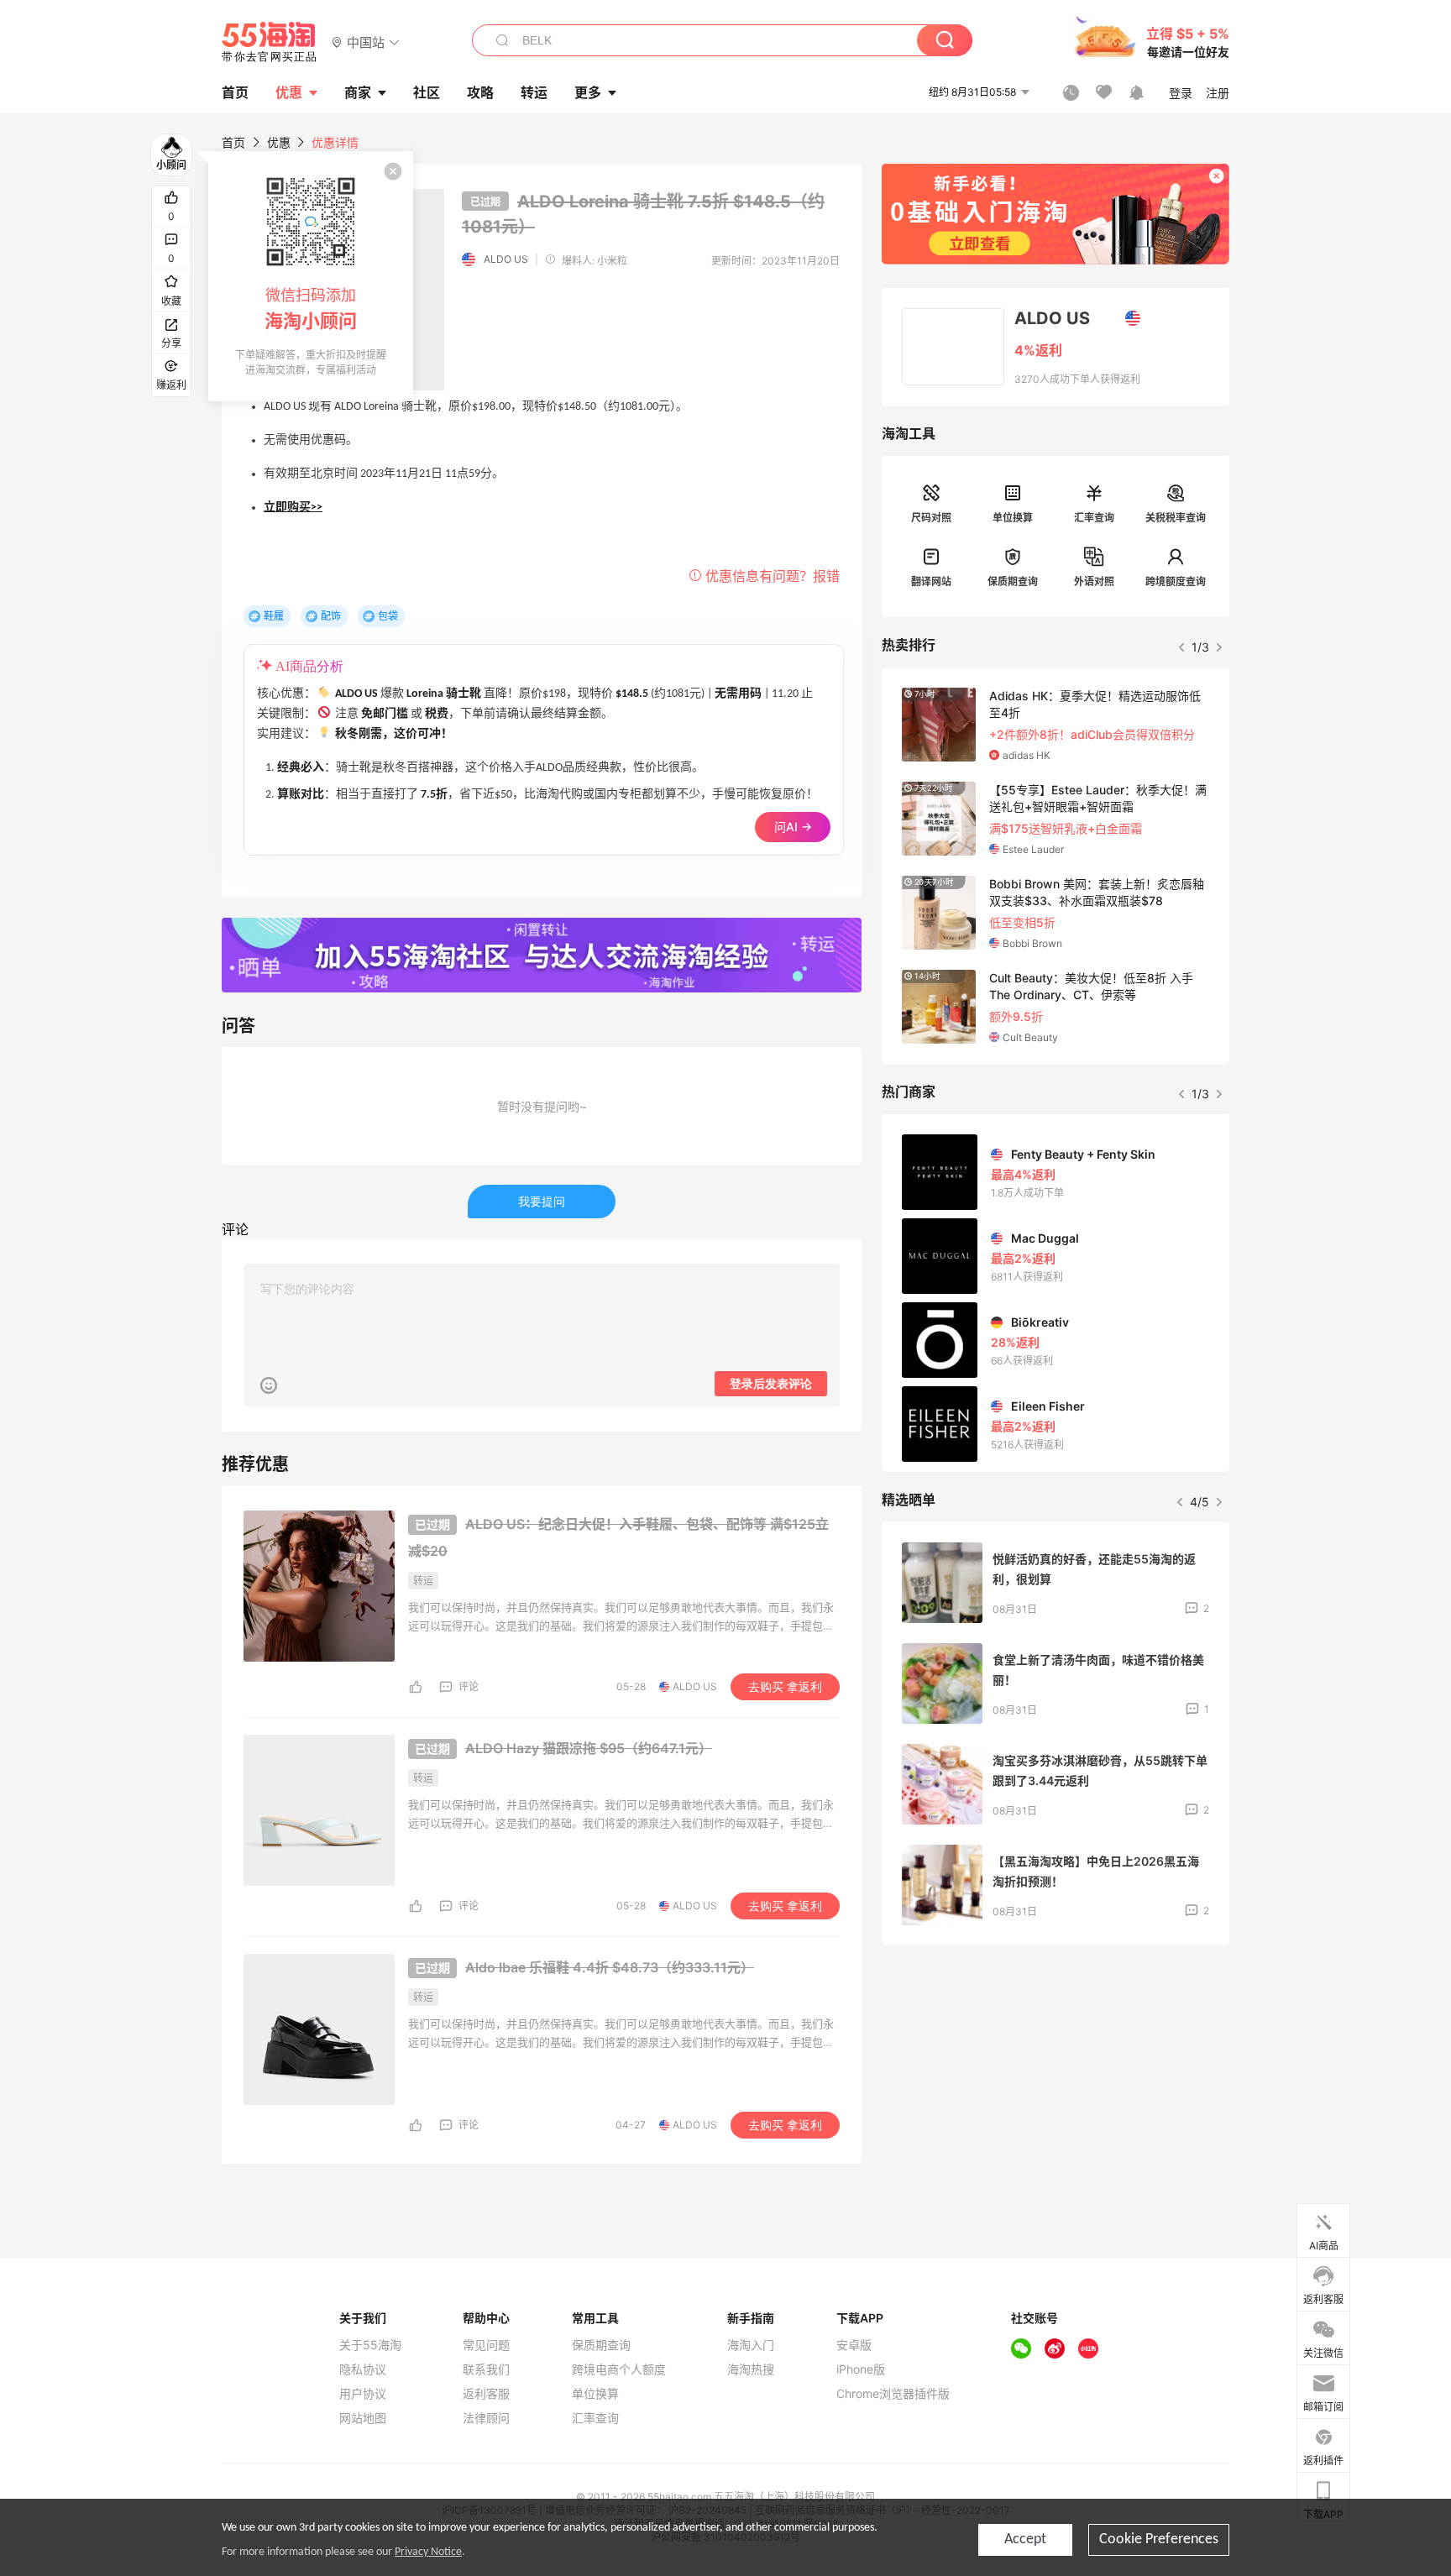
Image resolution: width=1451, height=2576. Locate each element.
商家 (358, 92)
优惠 (289, 92)
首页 (233, 142)
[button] (366, 42)
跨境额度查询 (1176, 581)
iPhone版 (861, 2369)
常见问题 (486, 2345)
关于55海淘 (370, 2345)
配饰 (331, 616)
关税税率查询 (1176, 518)
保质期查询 (1013, 581)
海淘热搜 (751, 2369)
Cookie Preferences (1159, 2539)
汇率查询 (1094, 518)
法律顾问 (486, 2418)
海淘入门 (751, 2345)
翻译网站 (931, 581)
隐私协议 (363, 2369)
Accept (1025, 2539)
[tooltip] (311, 276)
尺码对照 (931, 518)
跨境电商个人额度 (619, 2369)
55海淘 (270, 42)
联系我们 (486, 2369)
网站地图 (363, 2418)
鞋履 (274, 616)
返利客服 (486, 2394)
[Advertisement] (1056, 2083)
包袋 (388, 616)
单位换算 (1013, 518)
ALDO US (506, 259)
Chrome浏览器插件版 (893, 2394)
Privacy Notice (428, 2552)
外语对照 (1094, 581)
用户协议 (363, 2394)
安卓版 (854, 2345)
